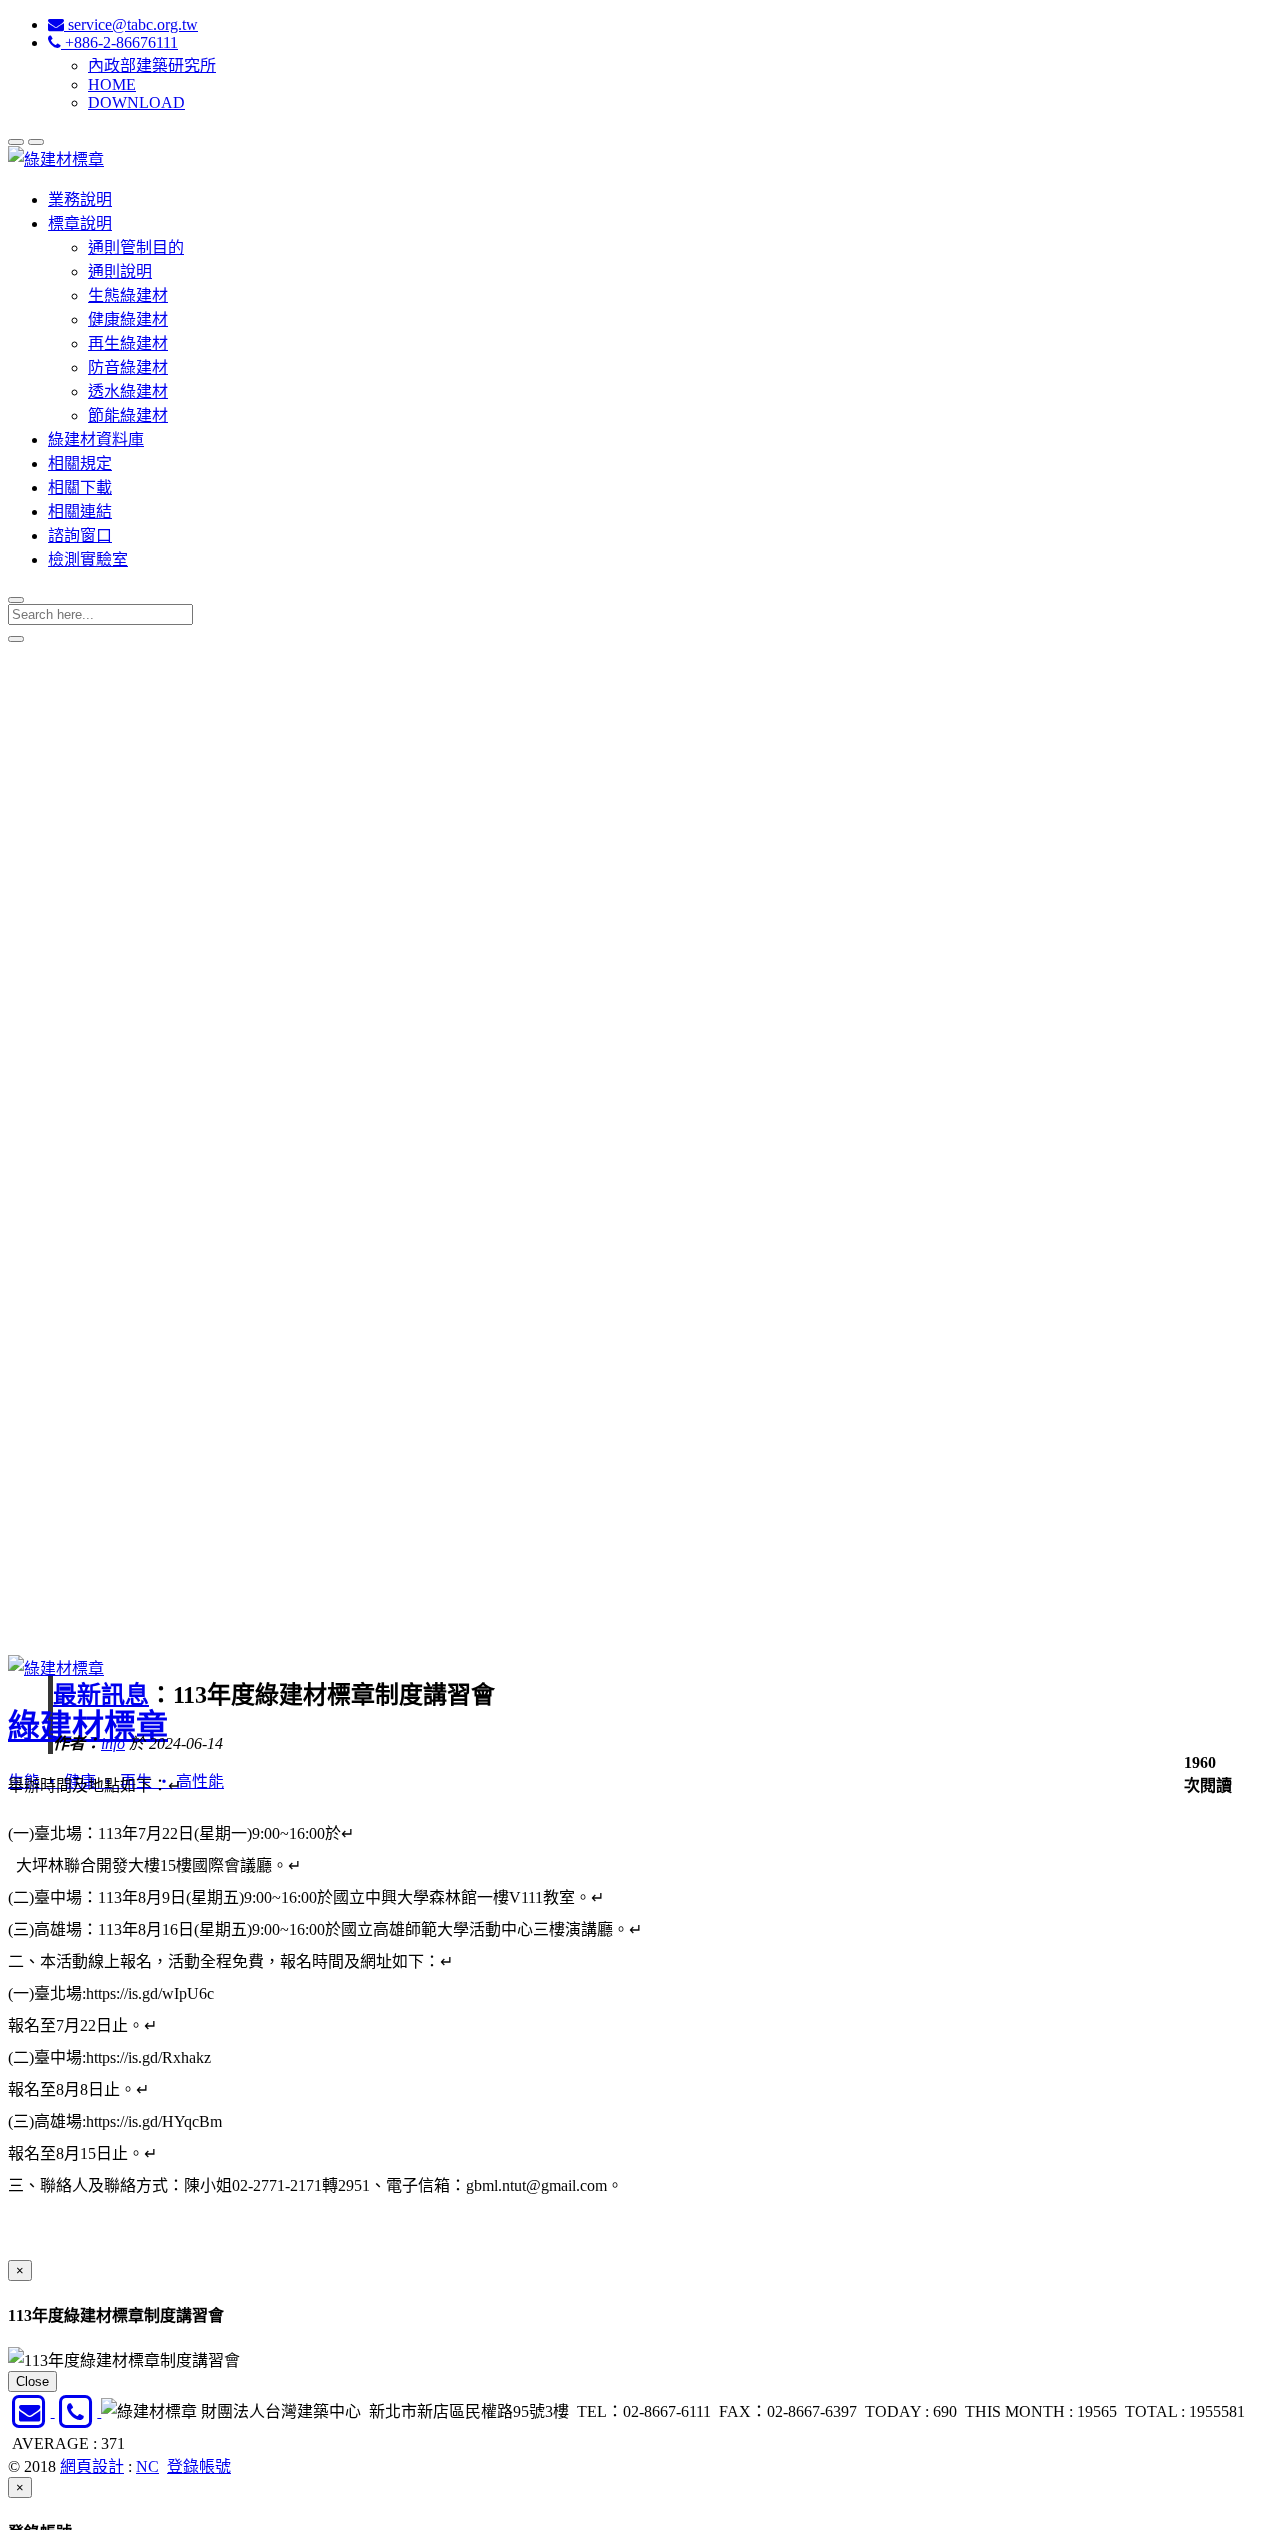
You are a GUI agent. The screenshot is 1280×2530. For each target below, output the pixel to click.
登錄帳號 (199, 2466)
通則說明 (120, 271)
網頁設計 (92, 2466)
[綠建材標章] (56, 159)
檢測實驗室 (88, 559)
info (113, 1743)
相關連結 (80, 511)
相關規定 (80, 463)
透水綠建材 (128, 391)
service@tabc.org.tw (131, 24)
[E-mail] (31, 2411)
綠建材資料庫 (96, 439)
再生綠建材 (128, 343)
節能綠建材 (128, 415)
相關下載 (80, 487)
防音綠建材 (128, 367)
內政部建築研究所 (152, 65)
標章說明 (80, 223)
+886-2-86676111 (119, 42)
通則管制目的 (136, 247)
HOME (112, 84)
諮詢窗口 (80, 535)
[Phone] (78, 2411)
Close (32, 2381)
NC (147, 2466)
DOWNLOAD (136, 102)
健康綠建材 (128, 319)
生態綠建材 (128, 295)
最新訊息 (101, 1695)
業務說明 (80, 199)
